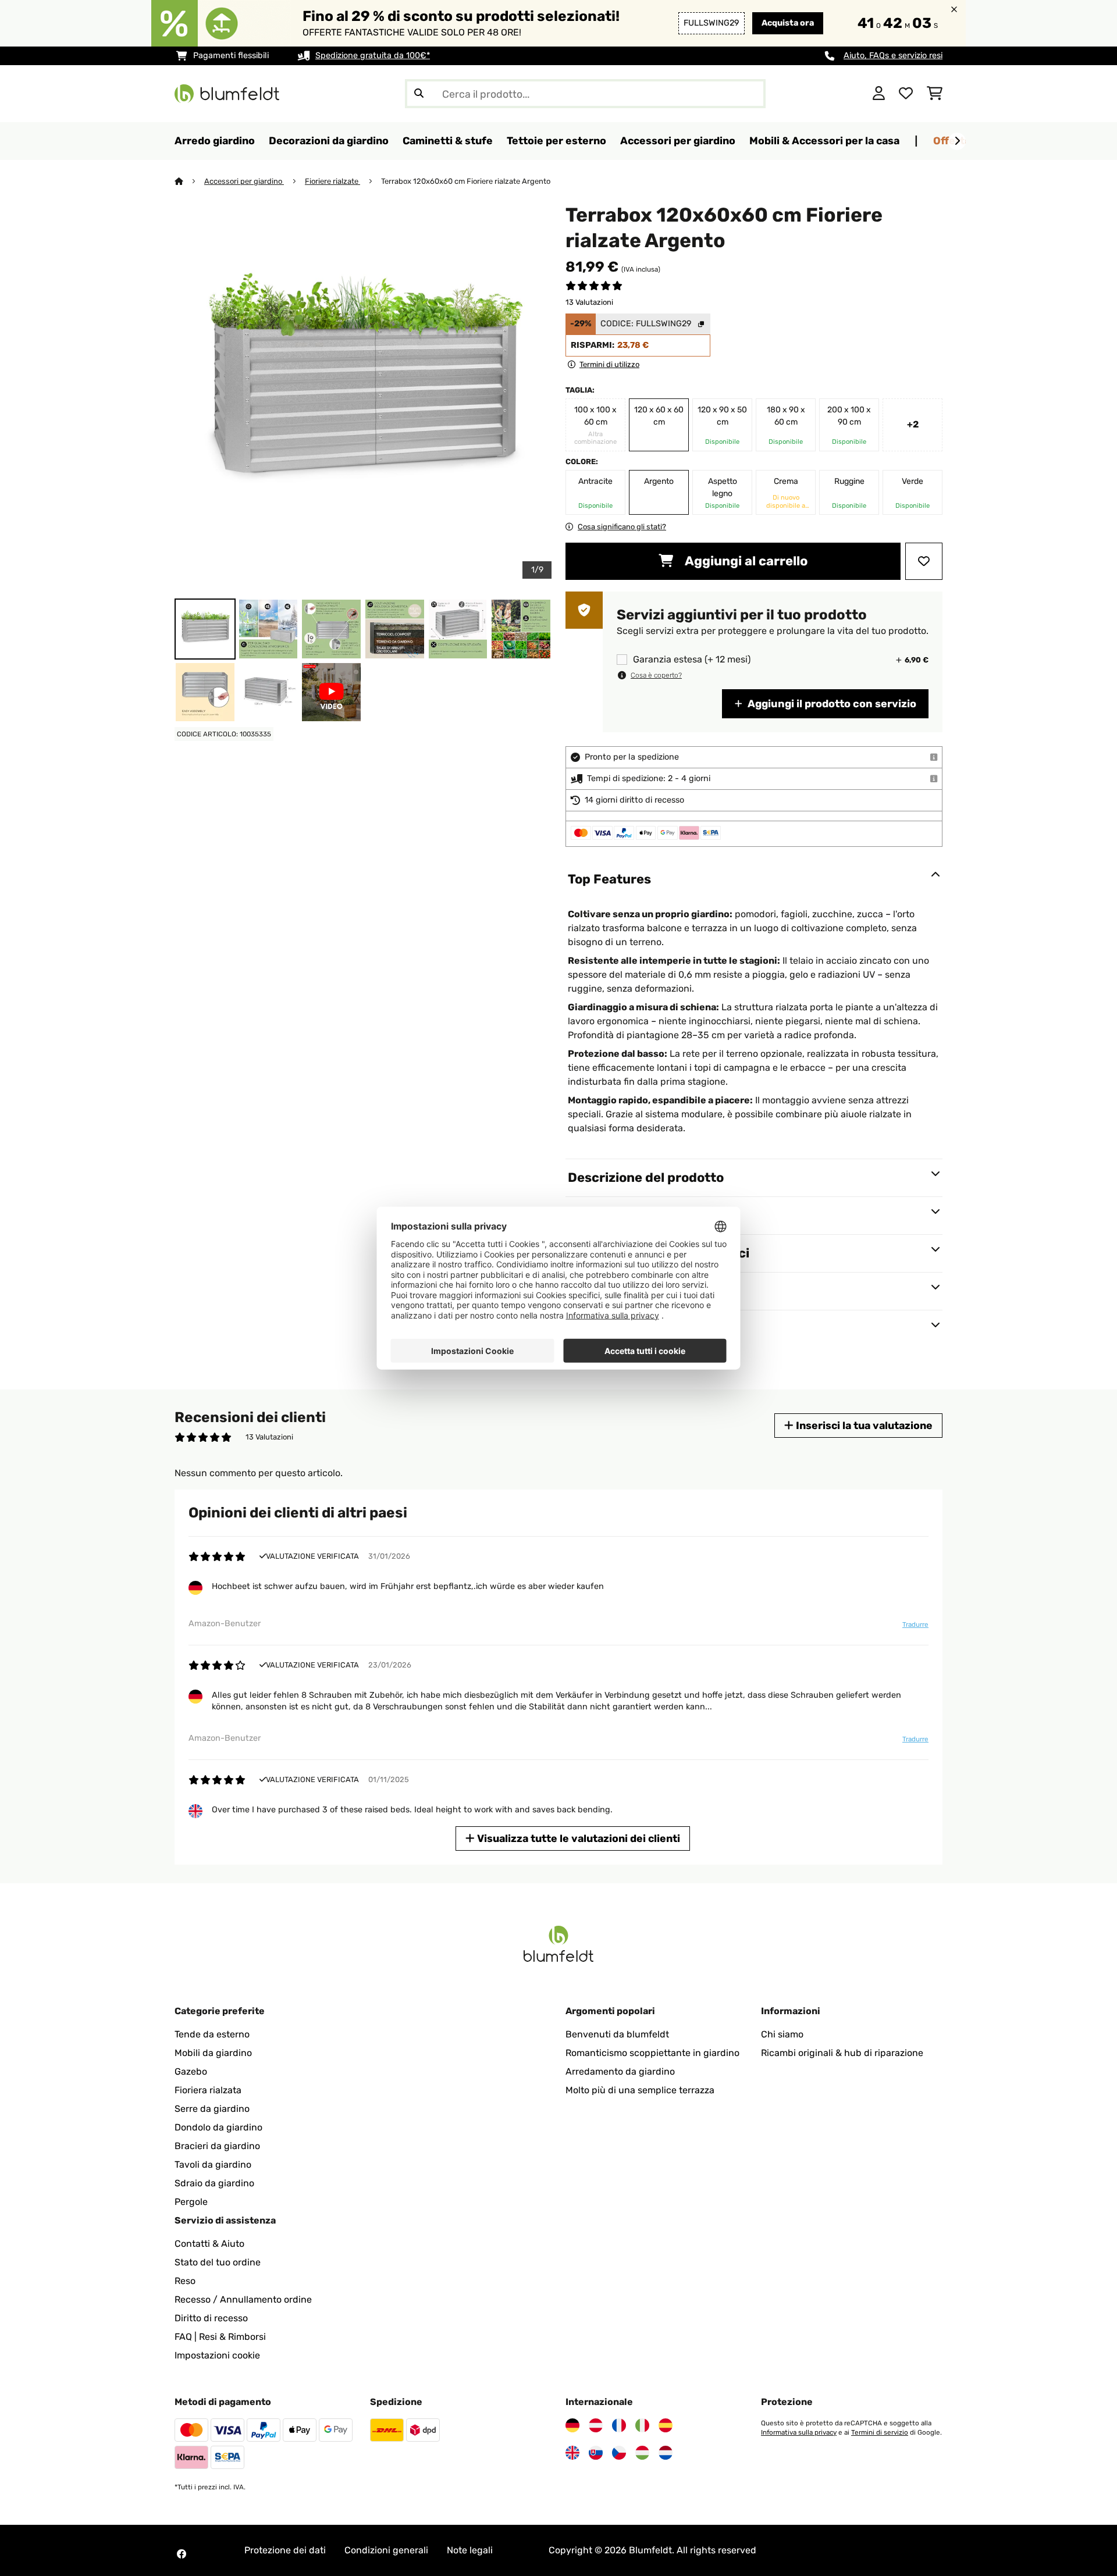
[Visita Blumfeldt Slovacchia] (596, 2453)
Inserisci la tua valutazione (863, 1425)
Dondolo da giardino (218, 2127)
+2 (913, 424)
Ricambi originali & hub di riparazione (842, 2053)
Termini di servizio (880, 2432)
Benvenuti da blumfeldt (617, 2034)
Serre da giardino (212, 2109)
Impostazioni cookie (217, 2355)
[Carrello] (935, 94)
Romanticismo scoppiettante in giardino (652, 2053)
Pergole (191, 2202)
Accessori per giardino (244, 181)
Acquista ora (788, 23)
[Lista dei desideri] (906, 94)
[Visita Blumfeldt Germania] (572, 2425)
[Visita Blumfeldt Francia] (619, 2425)
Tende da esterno (212, 2034)
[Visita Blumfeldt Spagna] (666, 2425)
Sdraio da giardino (214, 2183)
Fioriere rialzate (332, 181)
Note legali (470, 2550)
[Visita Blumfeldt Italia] (642, 2425)
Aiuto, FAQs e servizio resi (893, 56)
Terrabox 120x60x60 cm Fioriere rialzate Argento (466, 181)
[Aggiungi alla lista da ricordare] (924, 561)
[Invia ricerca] (419, 94)
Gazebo (191, 2071)
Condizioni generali (386, 2550)
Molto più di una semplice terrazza (640, 2090)
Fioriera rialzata (208, 2090)
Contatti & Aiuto (209, 2244)
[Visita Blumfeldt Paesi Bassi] (666, 2453)
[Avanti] (957, 141)
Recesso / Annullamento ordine (243, 2299)
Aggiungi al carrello (745, 561)
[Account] (879, 94)
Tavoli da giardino (213, 2165)
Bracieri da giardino (217, 2146)
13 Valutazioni (589, 302)
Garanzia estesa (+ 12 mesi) (692, 660)
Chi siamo (782, 2034)
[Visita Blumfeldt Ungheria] (642, 2453)
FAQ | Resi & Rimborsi (220, 2337)
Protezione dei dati (285, 2550)
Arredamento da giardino (620, 2071)
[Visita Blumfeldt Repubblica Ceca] (619, 2453)
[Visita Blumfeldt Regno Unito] (572, 2453)
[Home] (189, 181)
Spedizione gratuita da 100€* (373, 56)
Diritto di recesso (211, 2318)
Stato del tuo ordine (218, 2262)
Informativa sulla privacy (799, 2432)
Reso (185, 2281)
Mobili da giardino (213, 2053)
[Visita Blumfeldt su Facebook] (182, 2554)
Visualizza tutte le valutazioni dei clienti (577, 1838)
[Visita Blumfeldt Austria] (596, 2425)
